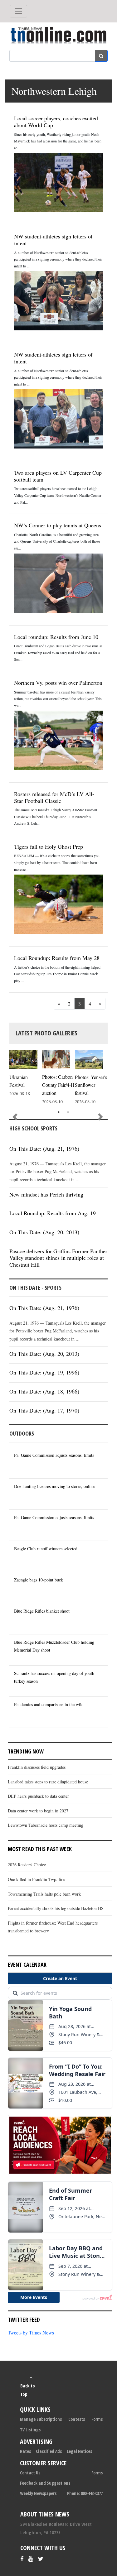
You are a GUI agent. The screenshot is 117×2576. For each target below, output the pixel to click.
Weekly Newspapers (38, 2493)
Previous (15, 1117)
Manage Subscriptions (41, 2419)
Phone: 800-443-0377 (85, 2493)
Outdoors (22, 1433)
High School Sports (33, 1128)
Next (100, 1117)
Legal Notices (79, 2451)
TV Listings (30, 2430)
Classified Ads (49, 2451)
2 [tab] (68, 1112)
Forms (97, 2419)
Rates (25, 2451)
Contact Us (30, 2473)
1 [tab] (59, 1112)
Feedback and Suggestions (45, 2483)
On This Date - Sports (35, 1288)
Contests (77, 2419)
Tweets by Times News (31, 2332)
